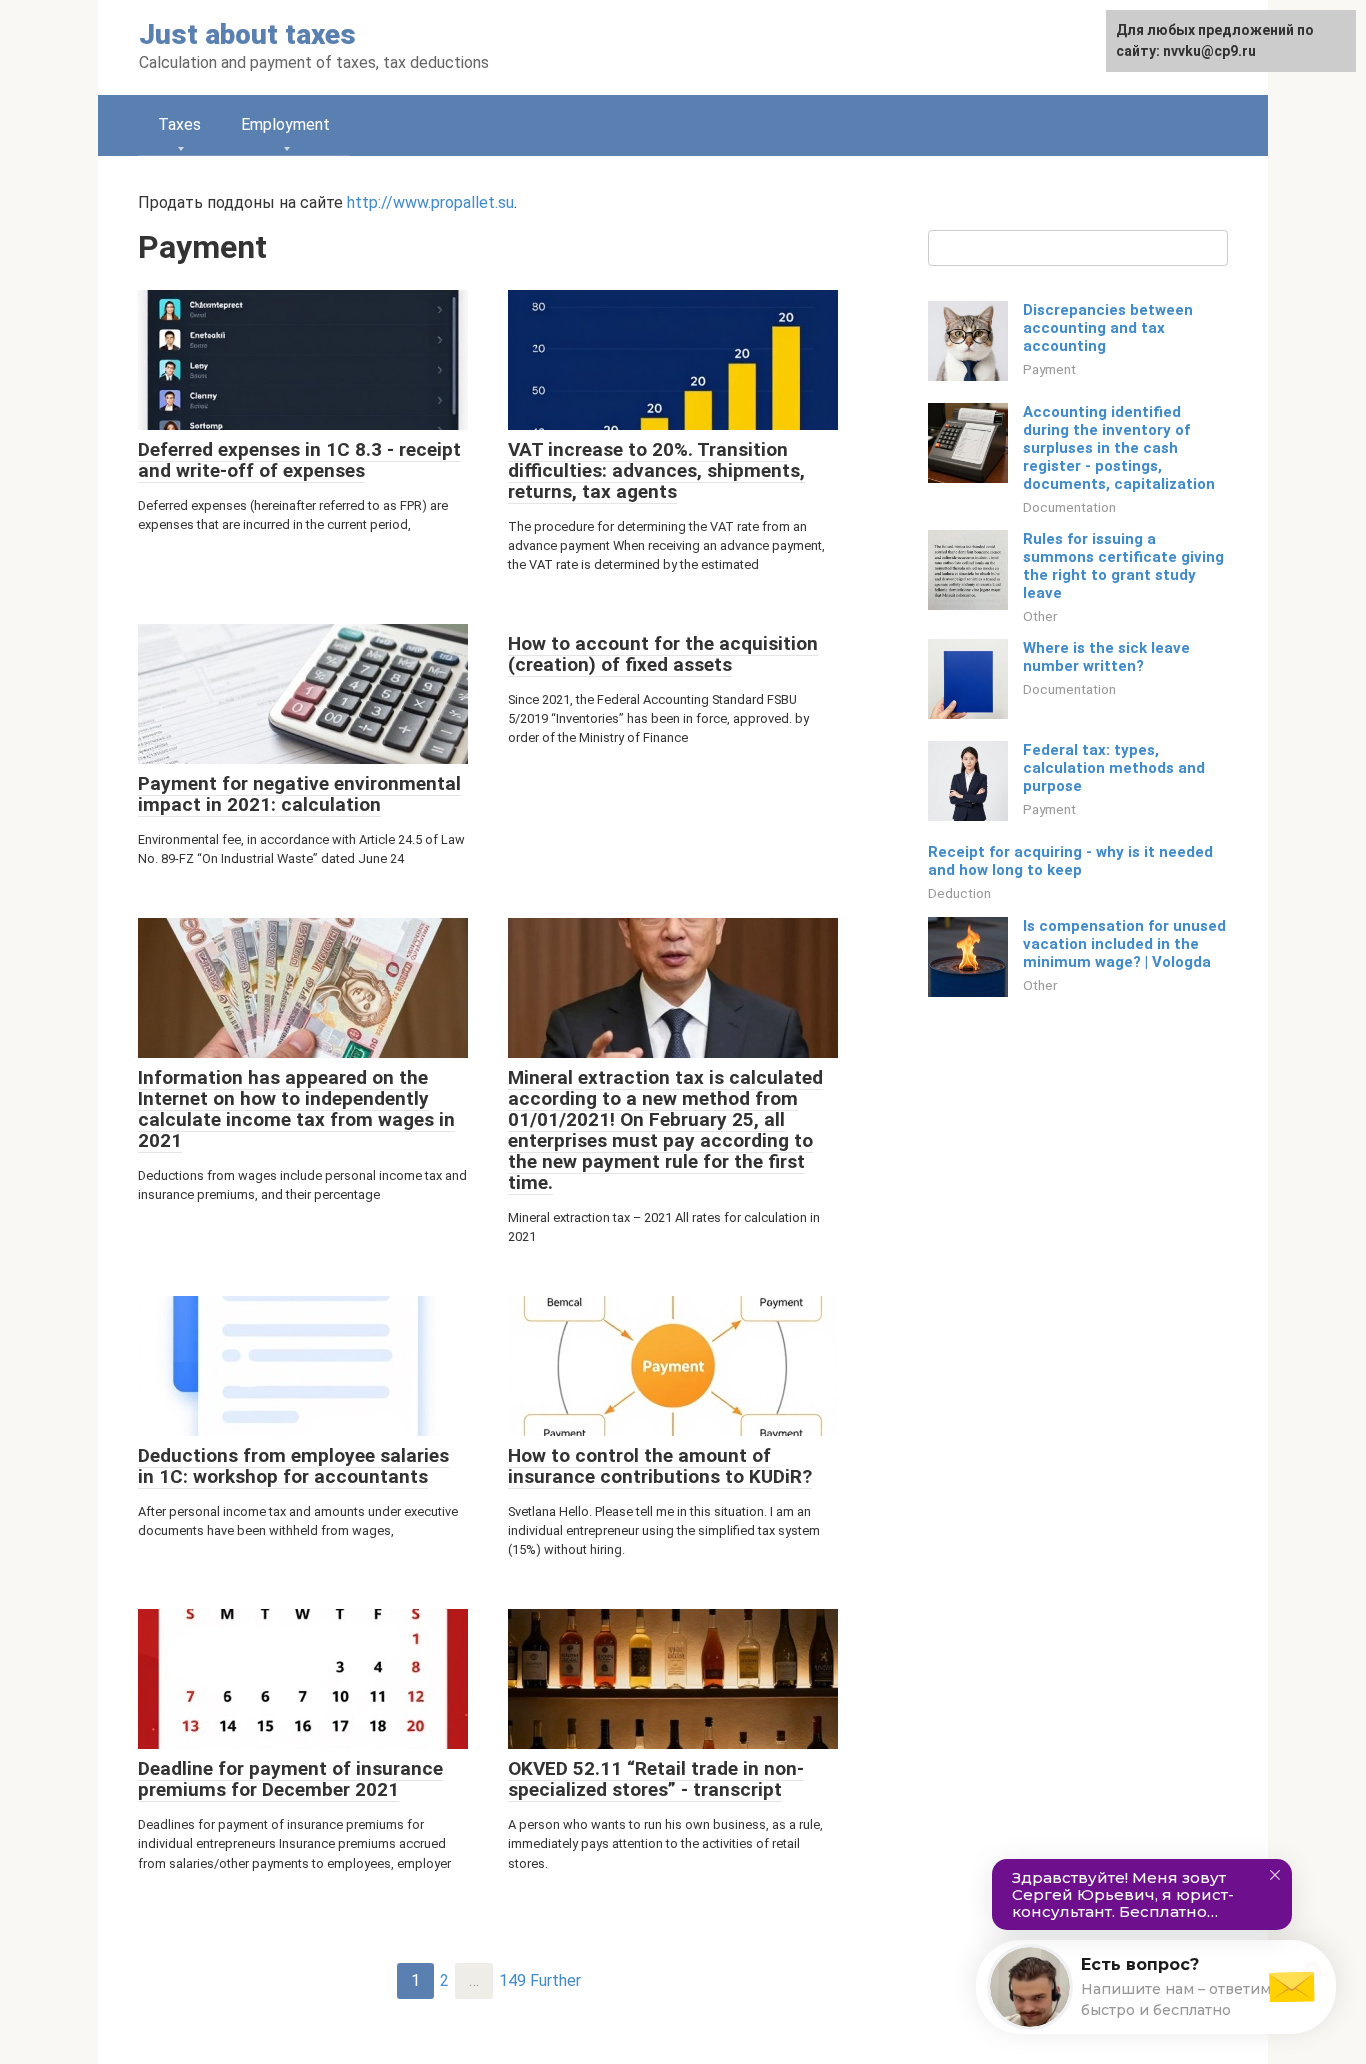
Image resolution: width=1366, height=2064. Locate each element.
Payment (1049, 369)
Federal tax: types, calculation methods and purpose (1114, 768)
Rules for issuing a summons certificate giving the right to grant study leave (1123, 566)
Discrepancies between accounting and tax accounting (1108, 328)
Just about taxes (247, 34)
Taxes (179, 124)
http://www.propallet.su (430, 202)
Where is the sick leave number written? (1106, 657)
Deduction (959, 893)
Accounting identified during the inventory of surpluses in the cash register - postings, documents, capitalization (1119, 448)
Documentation (1069, 507)
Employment (285, 124)
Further (555, 1980)
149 (512, 1980)
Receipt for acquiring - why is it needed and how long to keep (1070, 861)
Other (1040, 616)
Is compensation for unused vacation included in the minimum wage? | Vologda (1124, 944)
